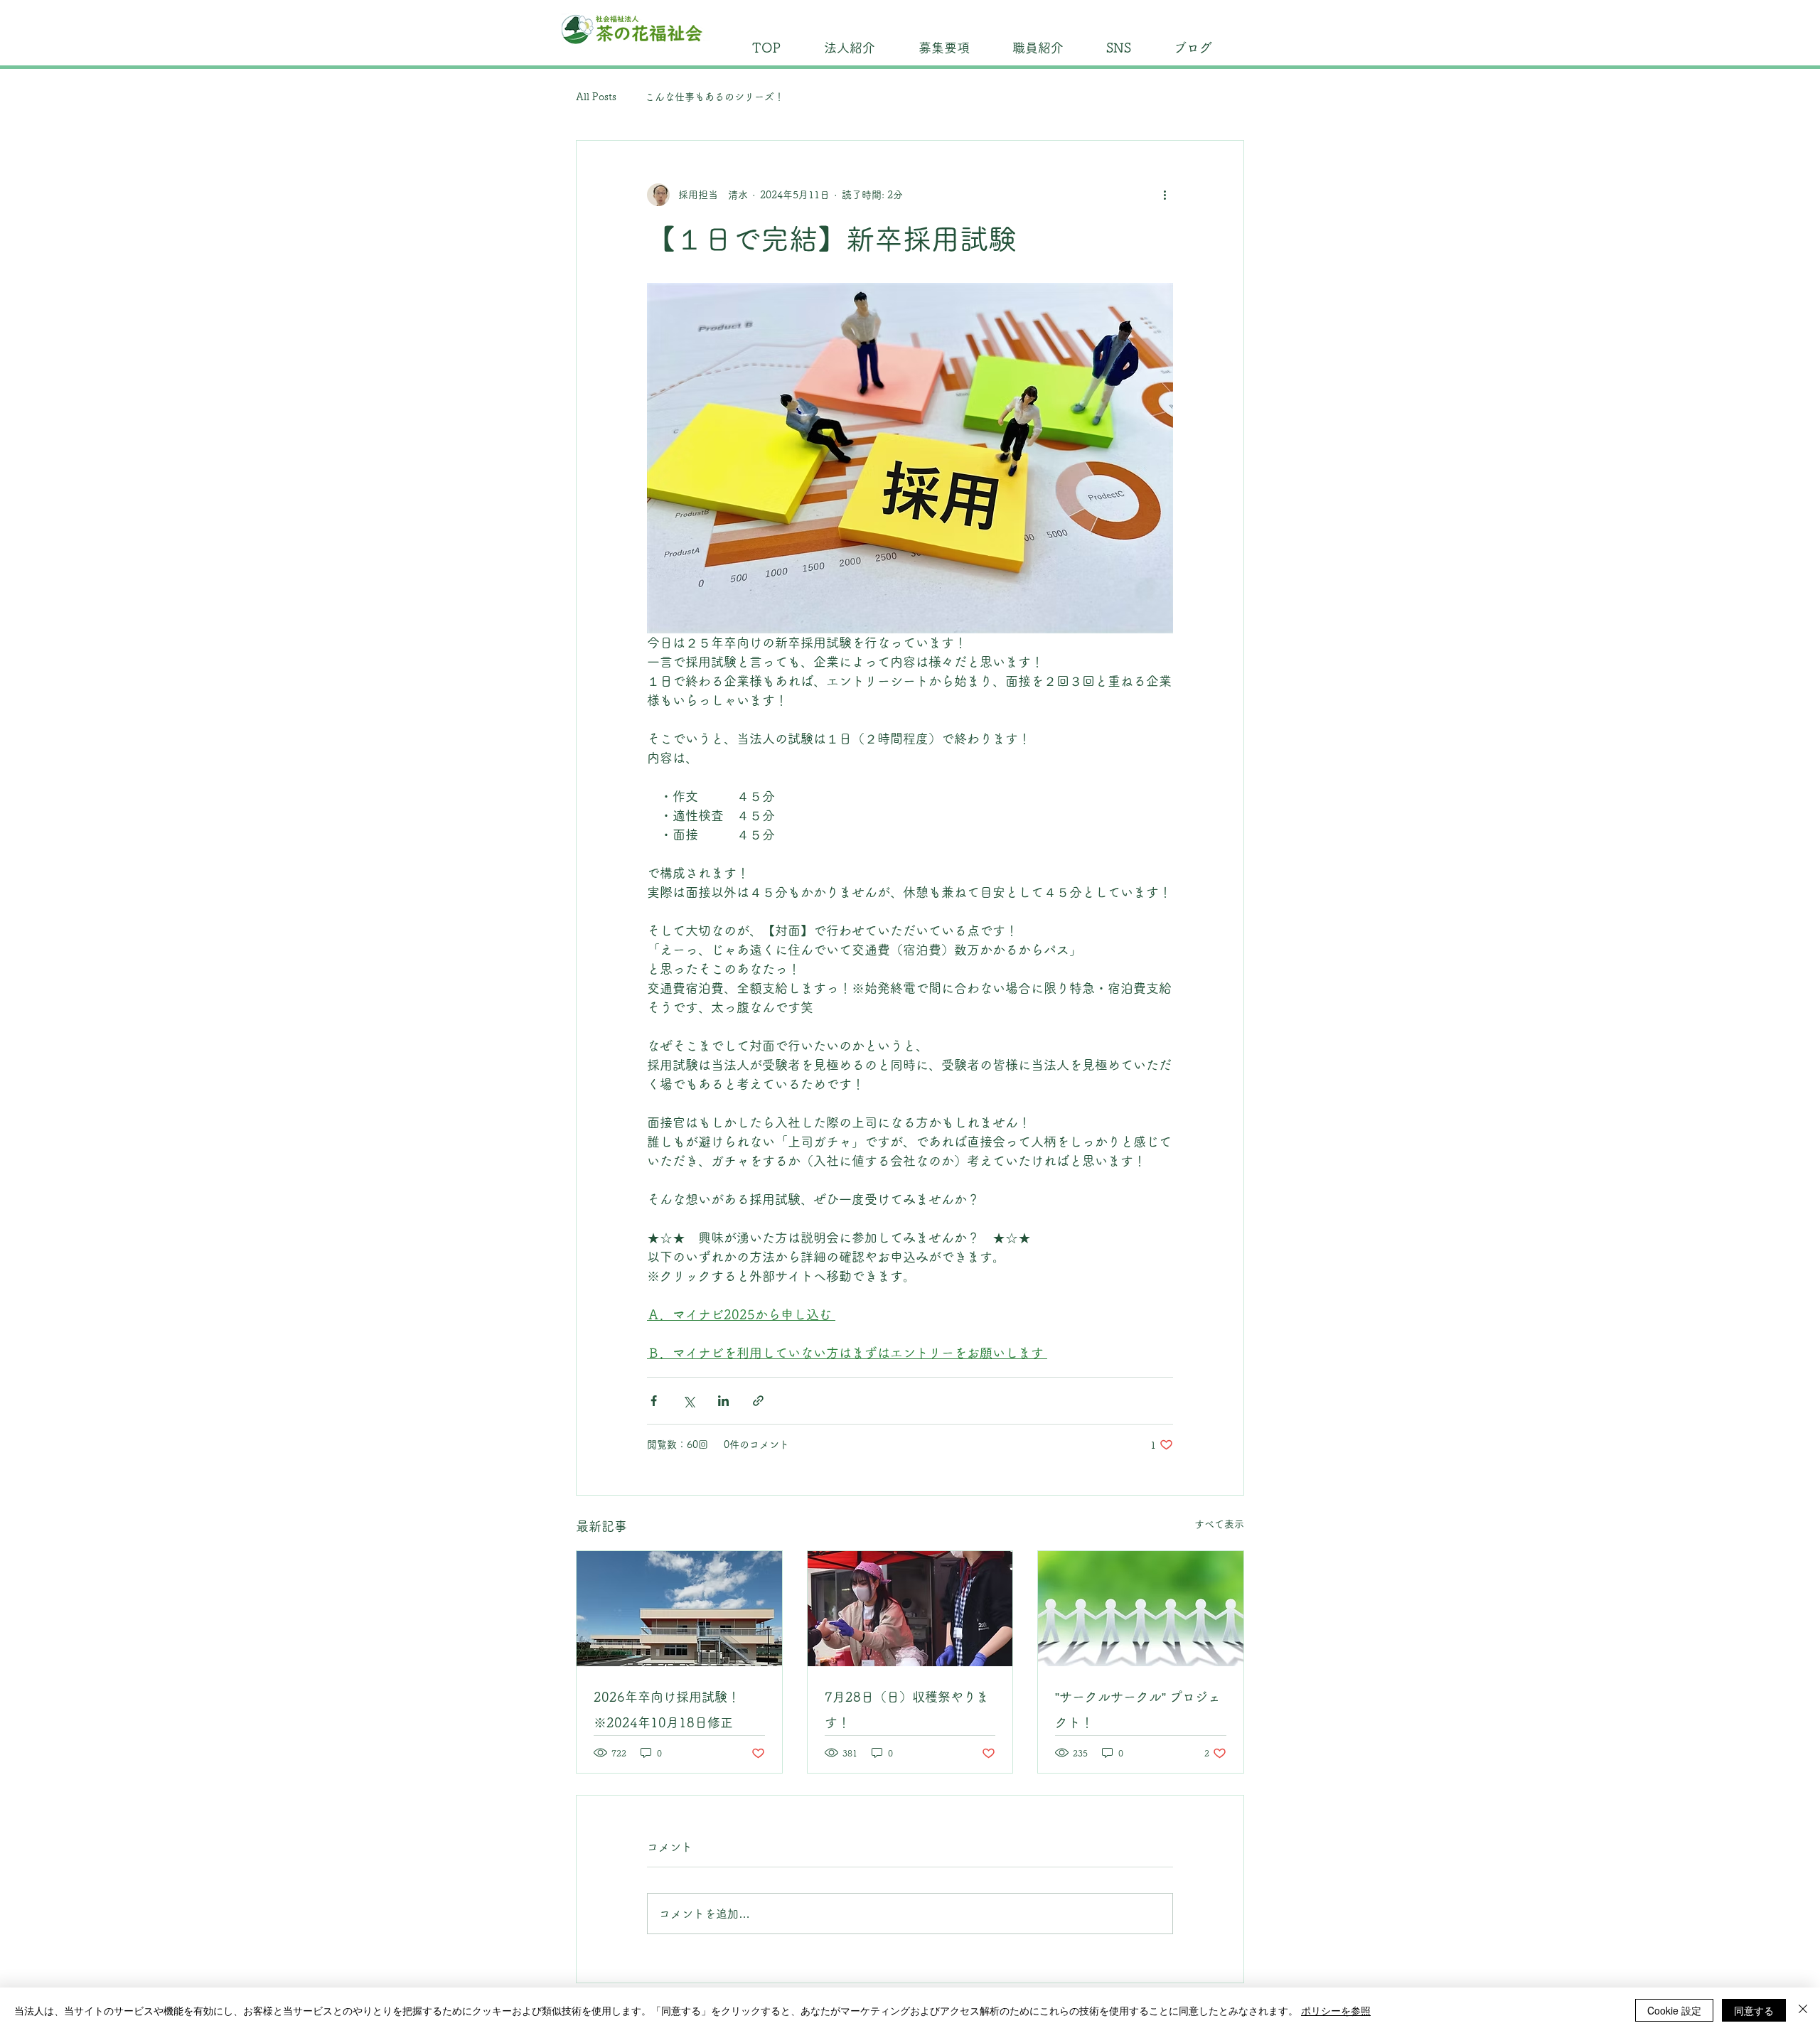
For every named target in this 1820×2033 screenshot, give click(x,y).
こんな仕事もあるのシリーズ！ (714, 97)
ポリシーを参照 (1336, 2010)
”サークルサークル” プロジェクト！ (1138, 1710)
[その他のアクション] (1165, 195)
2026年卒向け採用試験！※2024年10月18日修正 (667, 1710)
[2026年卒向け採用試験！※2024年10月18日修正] (679, 1609)
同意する (1754, 2010)
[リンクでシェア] (758, 1401)
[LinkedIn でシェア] (723, 1401)
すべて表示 (1219, 1524)
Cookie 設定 (1674, 2010)
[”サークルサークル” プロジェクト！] (1141, 1609)
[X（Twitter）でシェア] (689, 1401)
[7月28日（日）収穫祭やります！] (910, 1609)
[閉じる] (1803, 2010)
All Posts (596, 97)
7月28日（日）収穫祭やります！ (907, 1710)
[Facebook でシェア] (654, 1401)
